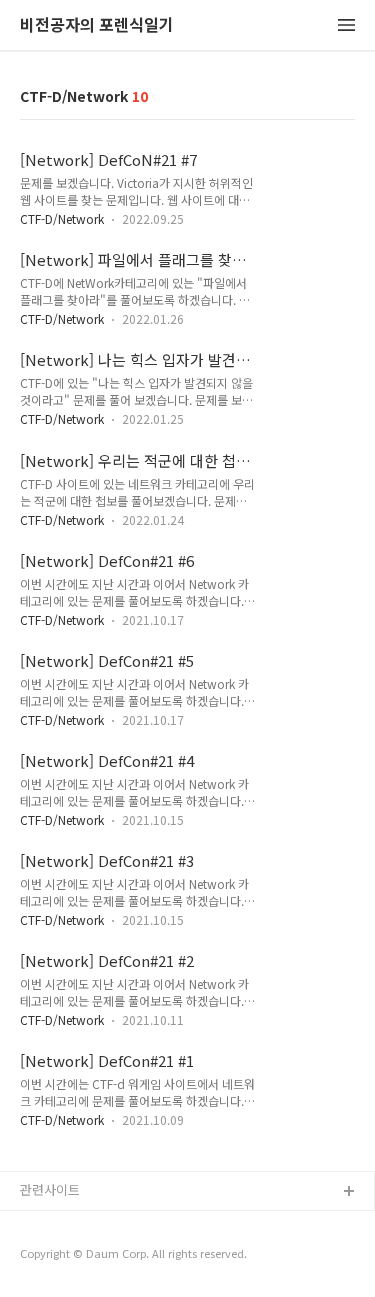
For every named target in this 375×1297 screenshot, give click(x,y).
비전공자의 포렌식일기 (97, 25)
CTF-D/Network (62, 218)
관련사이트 (50, 1189)
